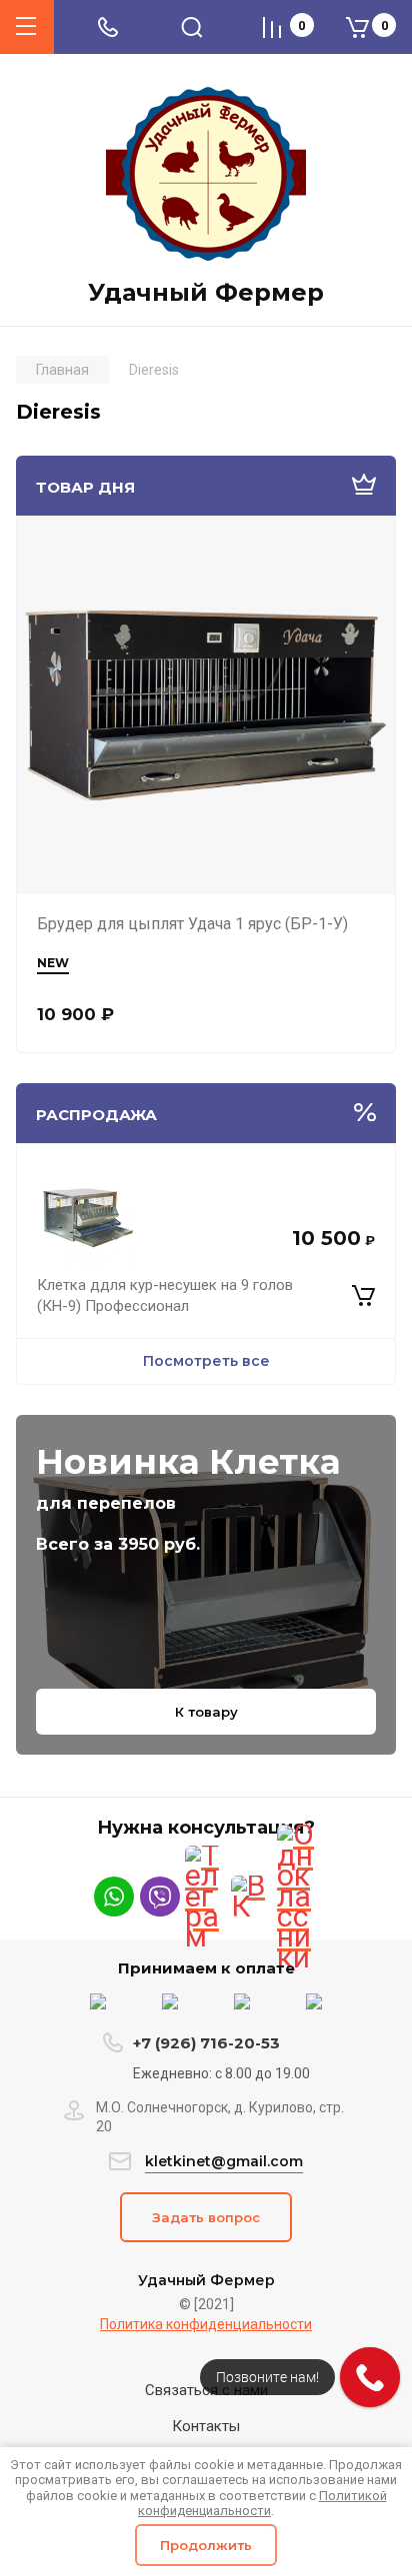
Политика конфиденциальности (206, 2324)
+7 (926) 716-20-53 (206, 2043)
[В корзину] (363, 1296)
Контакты (206, 2426)
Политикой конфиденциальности (262, 2504)
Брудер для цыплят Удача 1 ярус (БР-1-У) (192, 924)
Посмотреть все (206, 1361)
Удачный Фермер (206, 293)
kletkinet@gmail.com (224, 2161)
